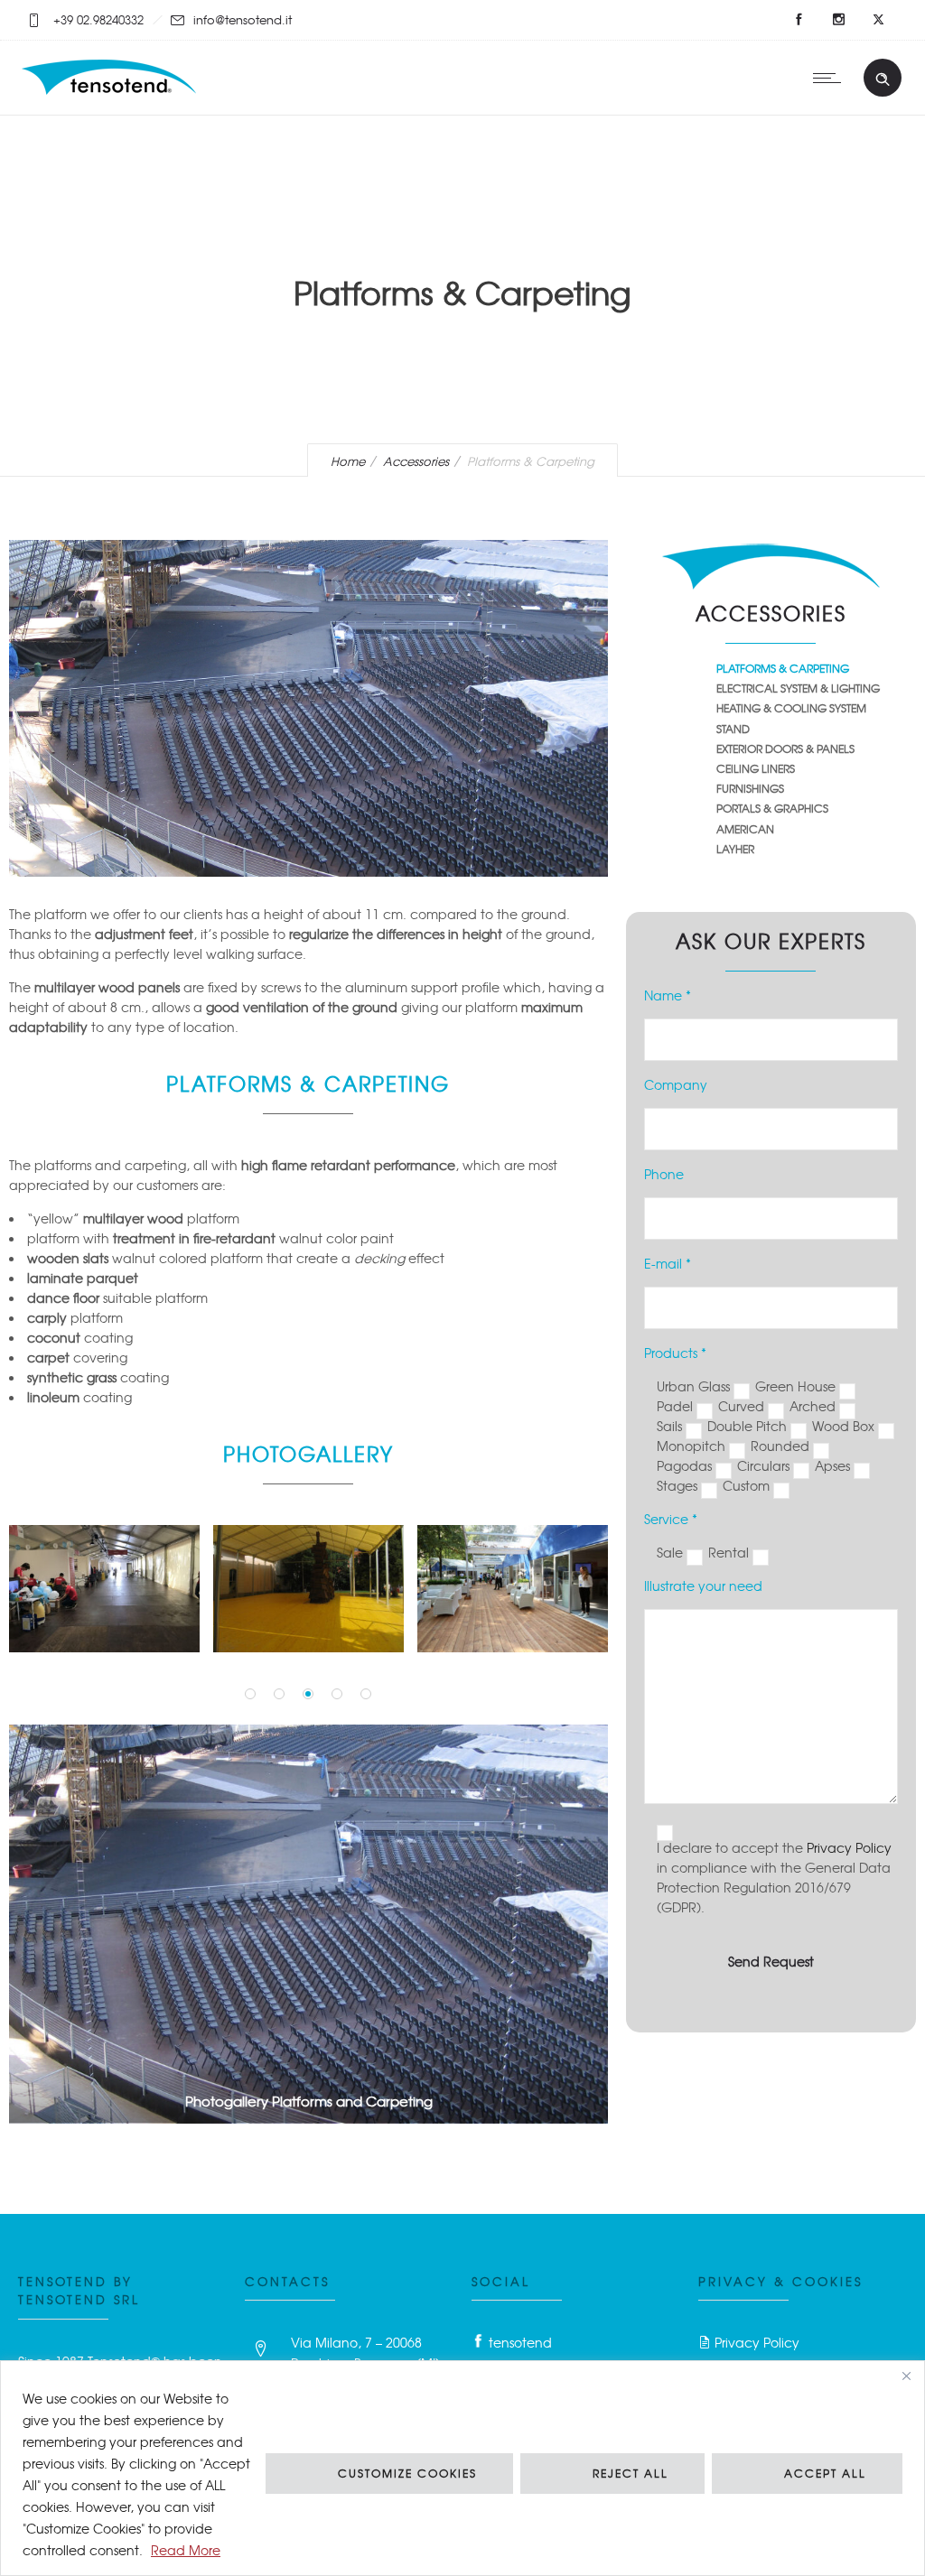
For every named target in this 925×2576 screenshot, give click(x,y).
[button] (250, 1694)
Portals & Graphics (772, 808)
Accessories (416, 461)
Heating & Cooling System (791, 708)
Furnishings (750, 788)
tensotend (520, 2342)
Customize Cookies (407, 2473)
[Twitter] (878, 20)
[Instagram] (838, 20)
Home (348, 461)
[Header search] (883, 79)
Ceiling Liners (756, 768)
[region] (462, 2468)
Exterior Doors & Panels (785, 749)
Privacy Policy (849, 1847)
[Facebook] (799, 20)
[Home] (111, 91)
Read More (186, 2550)
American (745, 829)
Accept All (825, 2473)
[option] (105, 1589)
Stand (733, 729)
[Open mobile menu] (831, 78)
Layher (735, 849)
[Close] (906, 2376)
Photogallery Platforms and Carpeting (309, 2101)
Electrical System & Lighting (798, 688)
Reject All (631, 2473)
